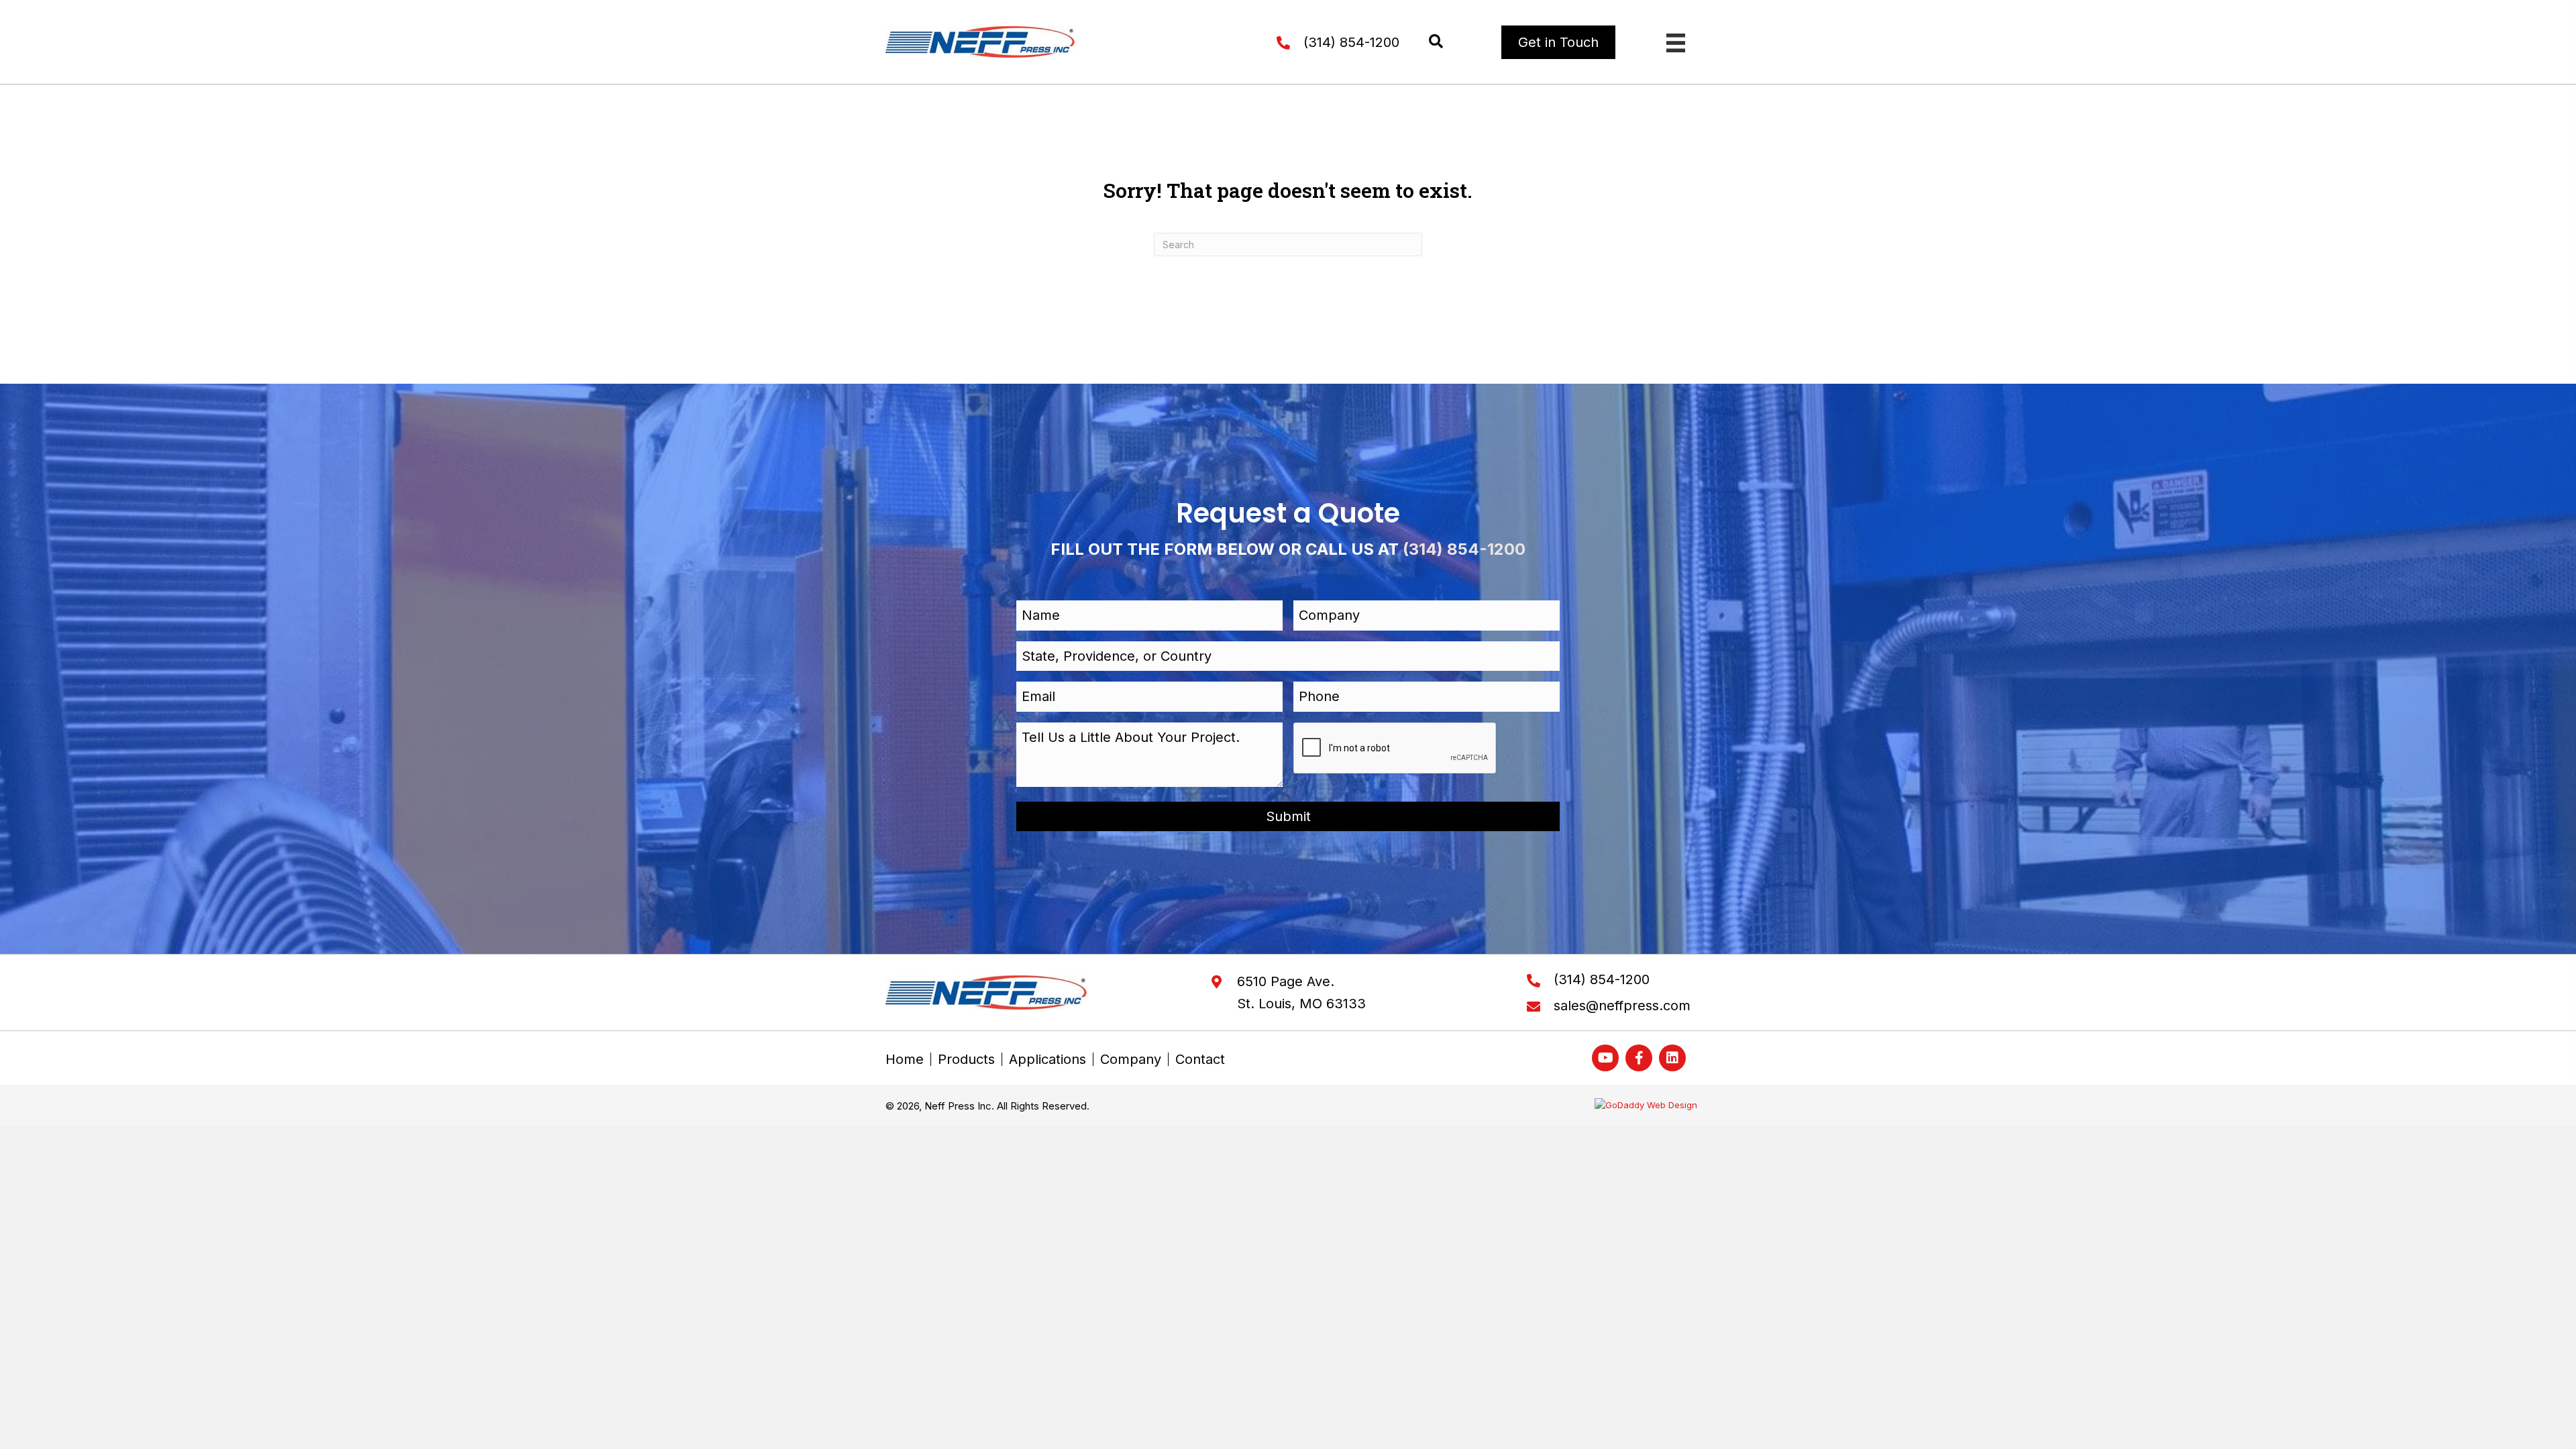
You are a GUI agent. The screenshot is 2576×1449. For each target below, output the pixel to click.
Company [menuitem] (1131, 1059)
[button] (1436, 42)
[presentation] (1395, 749)
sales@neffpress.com (1622, 1006)
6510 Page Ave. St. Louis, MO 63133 (1301, 992)
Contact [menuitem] (1200, 1059)
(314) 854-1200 (1351, 42)
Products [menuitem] (966, 1059)
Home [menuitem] (905, 1059)
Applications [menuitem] (1048, 1059)
